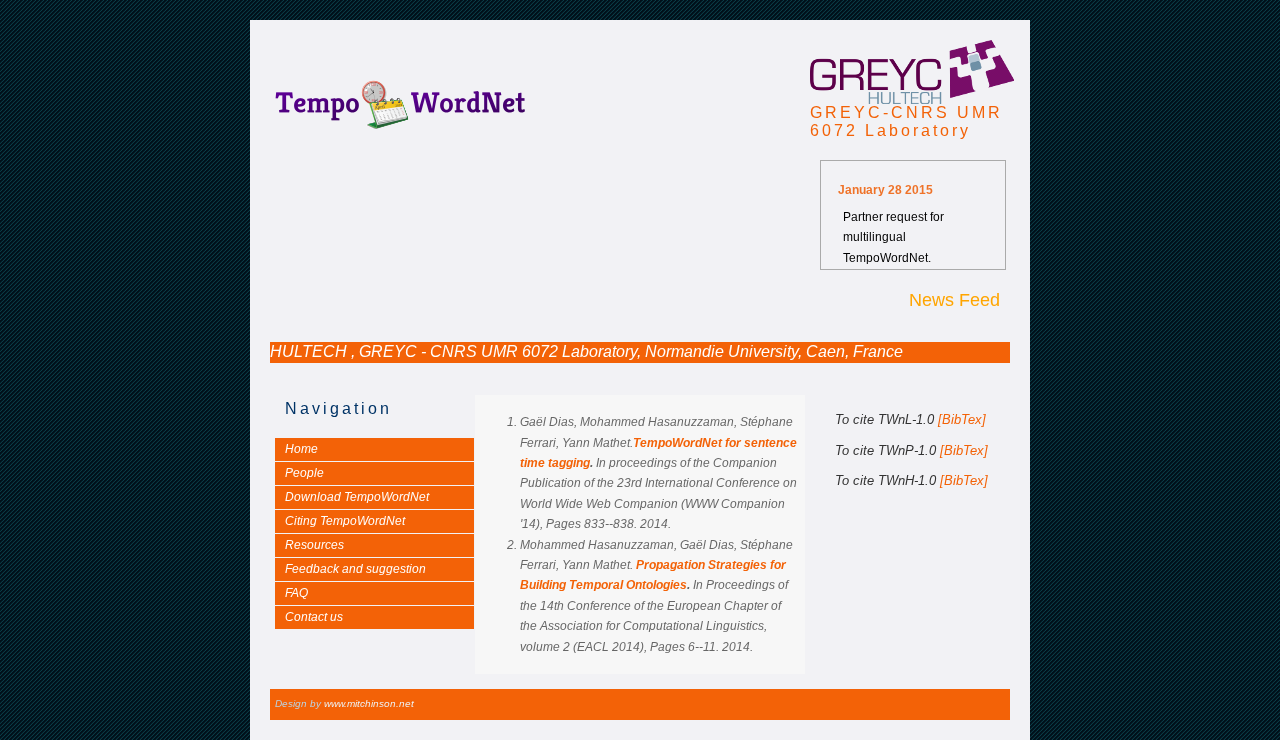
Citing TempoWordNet (345, 521)
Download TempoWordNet (357, 497)
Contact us (314, 617)
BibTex (962, 419)
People (304, 473)
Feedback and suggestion (355, 569)
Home (301, 449)
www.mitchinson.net (369, 703)
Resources (314, 545)
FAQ (296, 593)
